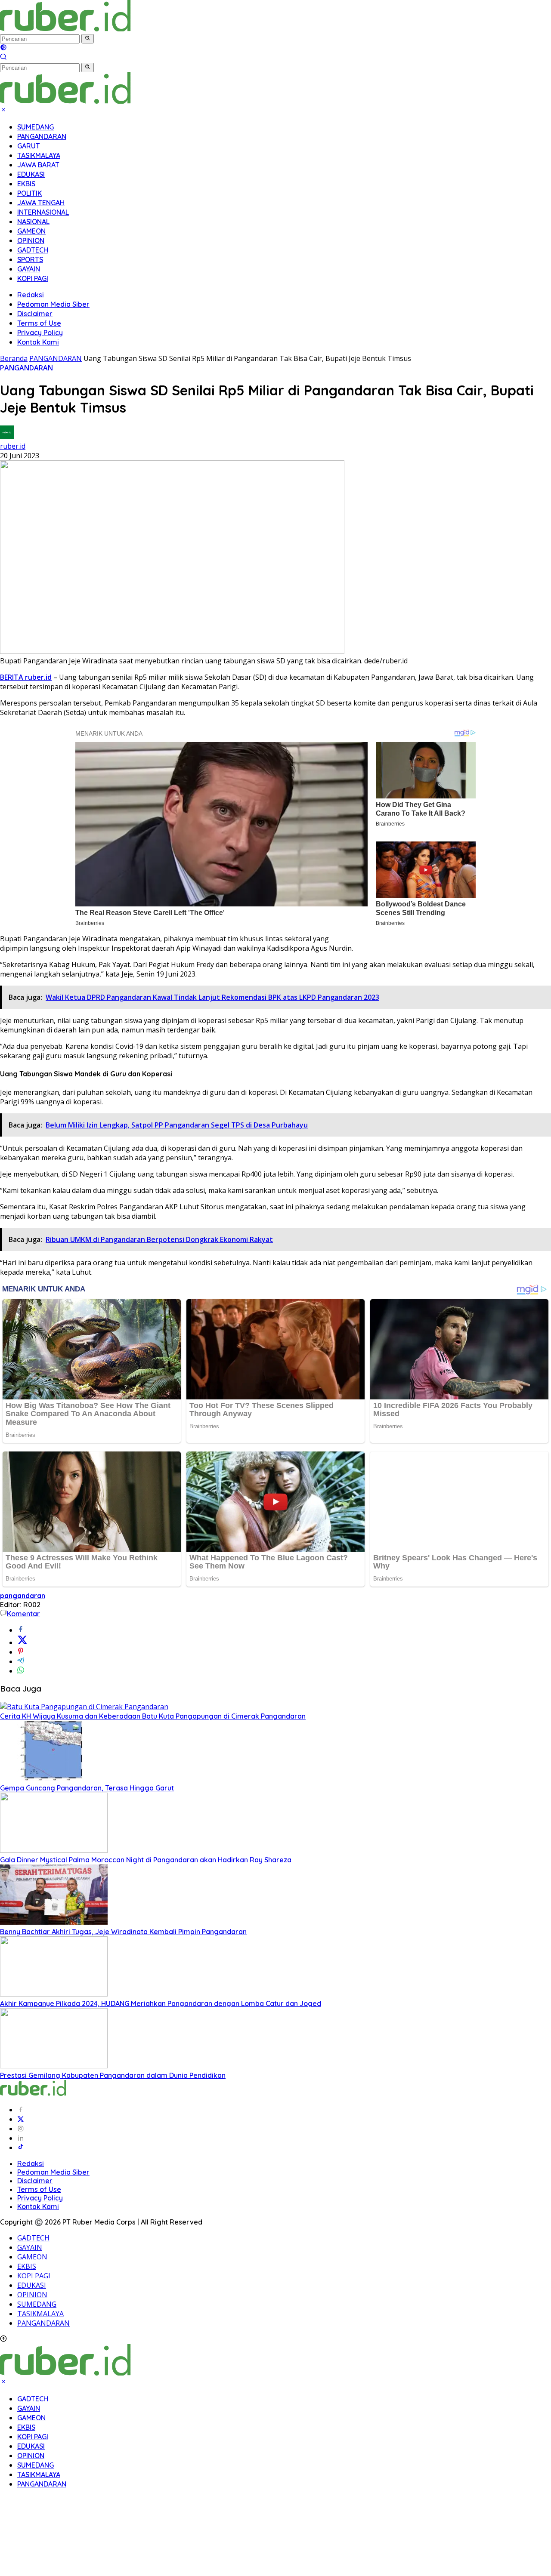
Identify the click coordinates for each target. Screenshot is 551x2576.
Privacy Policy (40, 333)
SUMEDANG (36, 127)
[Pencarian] (3, 58)
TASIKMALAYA (39, 155)
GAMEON (31, 231)
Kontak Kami (38, 342)
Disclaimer (35, 314)
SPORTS (30, 259)
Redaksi (31, 295)
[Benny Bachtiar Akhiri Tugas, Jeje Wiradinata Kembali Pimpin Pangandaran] (54, 1922)
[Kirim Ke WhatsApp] (21, 1671)
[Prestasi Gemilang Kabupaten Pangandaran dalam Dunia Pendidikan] (54, 2066)
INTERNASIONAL (43, 212)
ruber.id (13, 446)
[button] (88, 39)
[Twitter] (21, 2119)
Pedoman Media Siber (53, 304)
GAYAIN (29, 269)
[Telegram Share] (21, 1661)
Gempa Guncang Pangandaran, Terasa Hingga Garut (87, 1788)
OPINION (31, 240)
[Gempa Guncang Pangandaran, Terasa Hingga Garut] (54, 1778)
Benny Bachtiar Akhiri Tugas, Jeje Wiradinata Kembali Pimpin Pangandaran (123, 1932)
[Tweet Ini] (22, 1642)
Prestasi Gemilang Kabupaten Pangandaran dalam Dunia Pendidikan (113, 2075)
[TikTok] (21, 2148)
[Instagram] (21, 2129)
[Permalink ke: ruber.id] (7, 437)
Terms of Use (39, 323)
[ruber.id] (122, 29)
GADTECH (33, 250)
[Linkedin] (21, 2138)
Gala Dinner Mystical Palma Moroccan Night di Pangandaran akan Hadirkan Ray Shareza (146, 1860)
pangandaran (23, 1596)
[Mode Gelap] (3, 48)
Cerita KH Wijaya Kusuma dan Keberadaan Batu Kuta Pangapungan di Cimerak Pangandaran (153, 1716)
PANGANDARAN (42, 136)
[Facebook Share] (21, 1630)
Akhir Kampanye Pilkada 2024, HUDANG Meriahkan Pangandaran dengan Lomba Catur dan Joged (161, 2003)
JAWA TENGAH (41, 203)
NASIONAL (33, 222)
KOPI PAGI (33, 278)
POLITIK (29, 193)
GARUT (29, 146)
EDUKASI (31, 174)
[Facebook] (21, 2110)
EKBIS (26, 184)
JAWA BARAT (38, 165)
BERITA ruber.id (26, 677)
